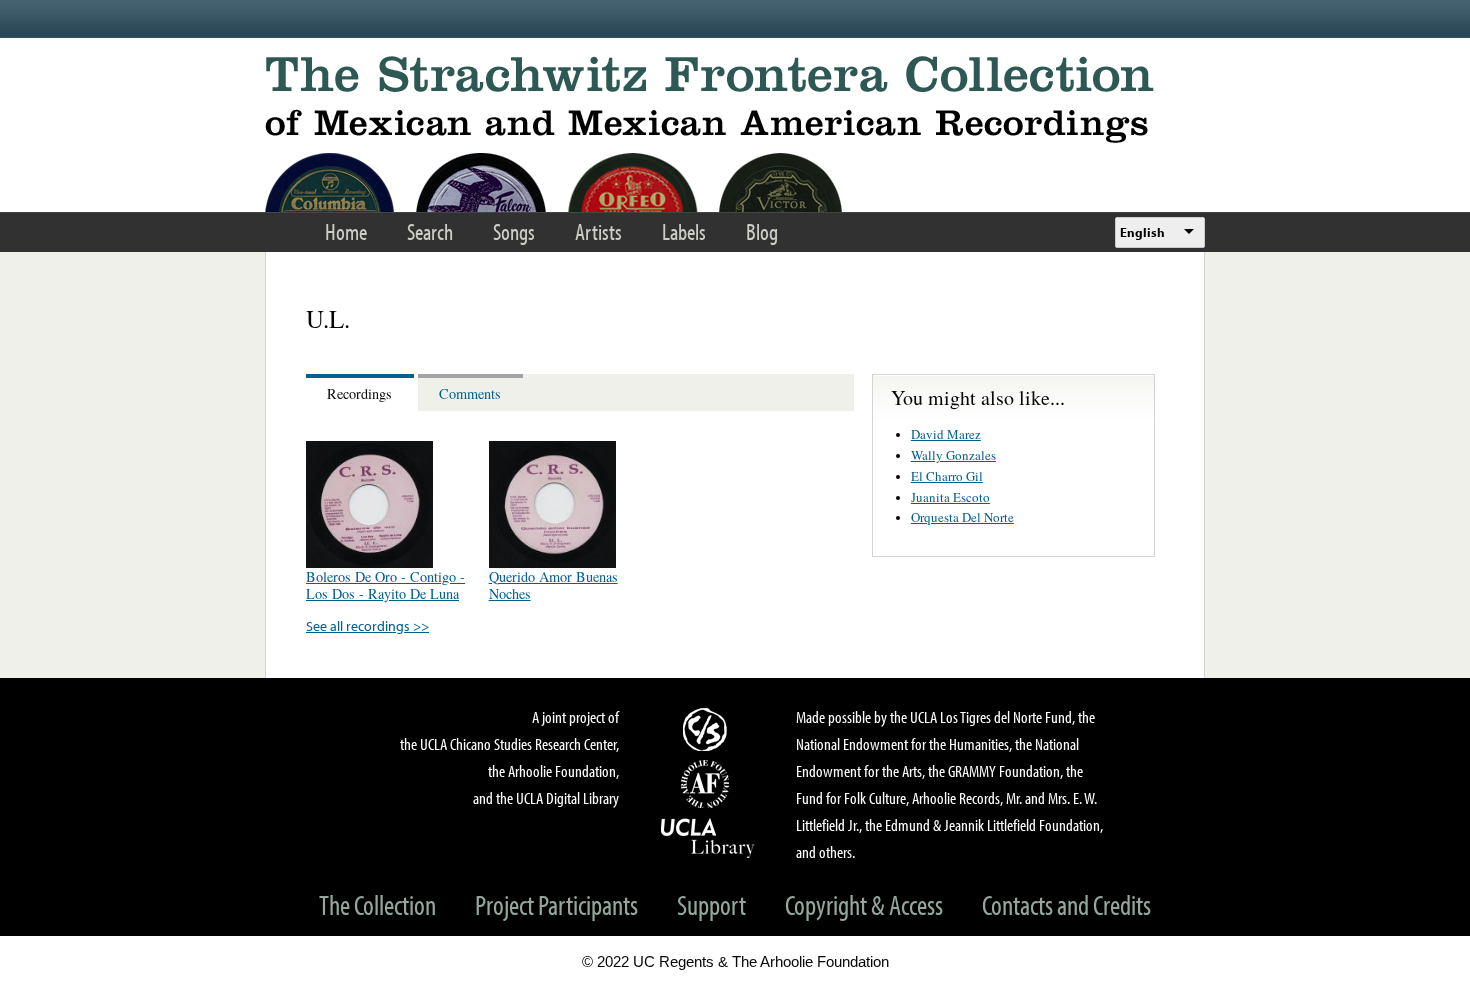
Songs (514, 231)
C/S (708, 729)
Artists (598, 231)
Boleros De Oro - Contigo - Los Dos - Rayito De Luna (385, 585)
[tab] (362, 392)
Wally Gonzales (953, 455)
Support (711, 904)
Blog (762, 231)
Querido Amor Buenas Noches (553, 585)
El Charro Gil (947, 476)
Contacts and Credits (1066, 904)
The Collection (377, 904)
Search (430, 231)
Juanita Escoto (950, 497)
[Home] (735, 99)
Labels (684, 231)
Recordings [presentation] (359, 393)
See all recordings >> (367, 625)
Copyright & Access (864, 904)
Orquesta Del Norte (962, 517)
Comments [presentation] (470, 393)
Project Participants (556, 904)
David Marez (946, 434)
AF (708, 784)
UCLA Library (708, 837)
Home (346, 231)
